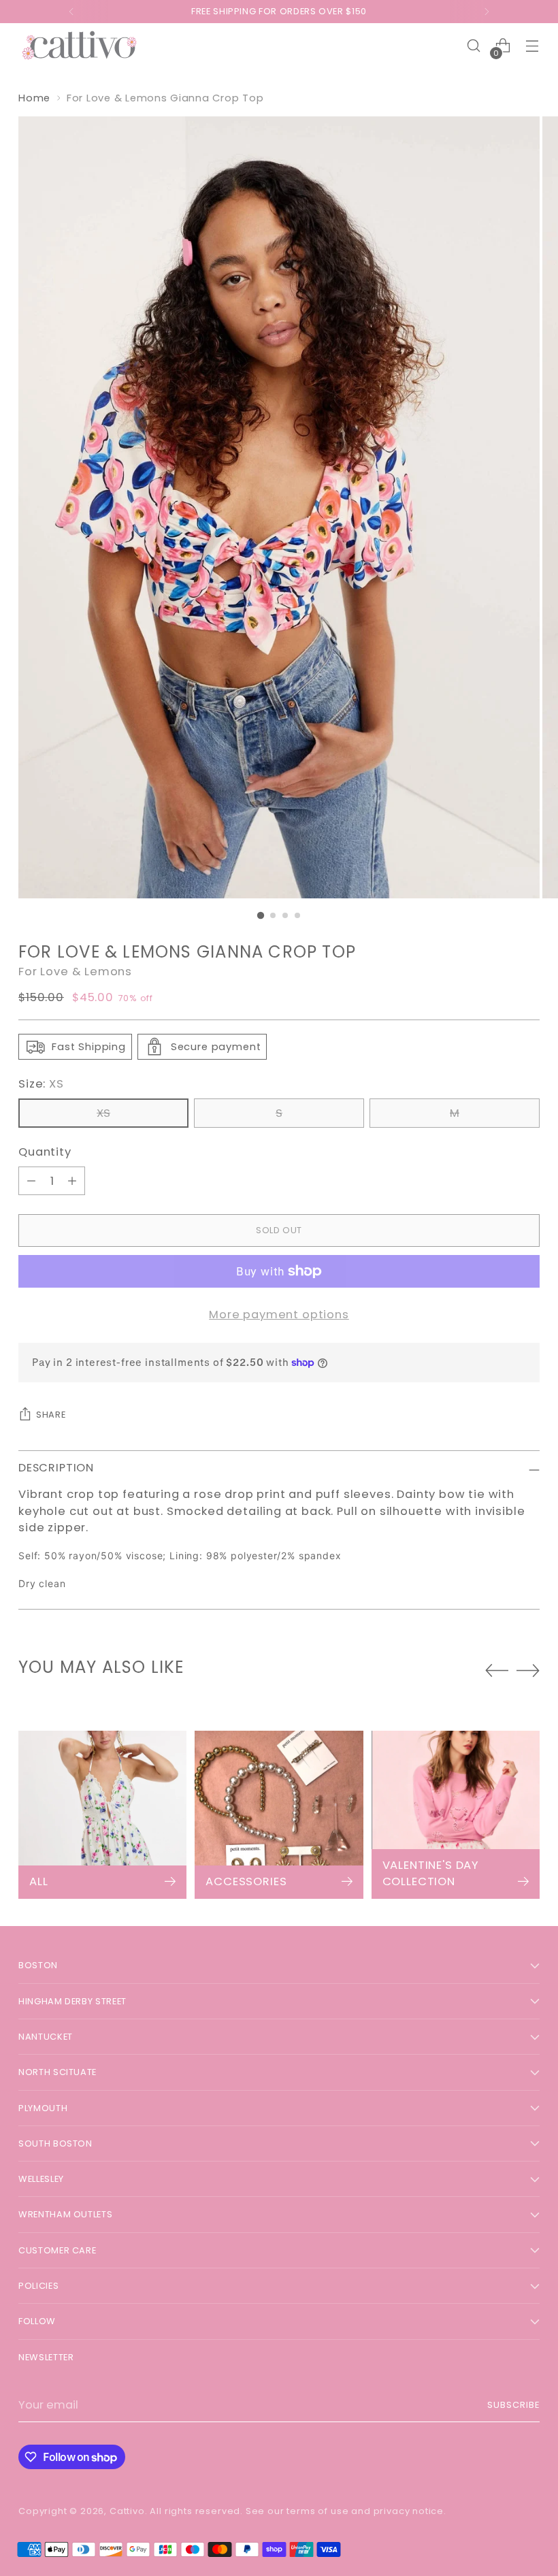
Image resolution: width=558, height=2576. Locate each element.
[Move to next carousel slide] (528, 1670)
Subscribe (513, 2405)
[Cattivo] (80, 46)
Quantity (45, 1152)
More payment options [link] (279, 1315)
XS (103, 1113)
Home (34, 98)
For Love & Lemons (75, 972)
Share (51, 1415)
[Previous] (71, 12)
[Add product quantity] (72, 1181)
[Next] (487, 12)
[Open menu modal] (532, 46)
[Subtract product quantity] (31, 1181)
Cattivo (127, 2511)
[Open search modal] (474, 46)
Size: (41, 1084)
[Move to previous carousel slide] (497, 1671)
